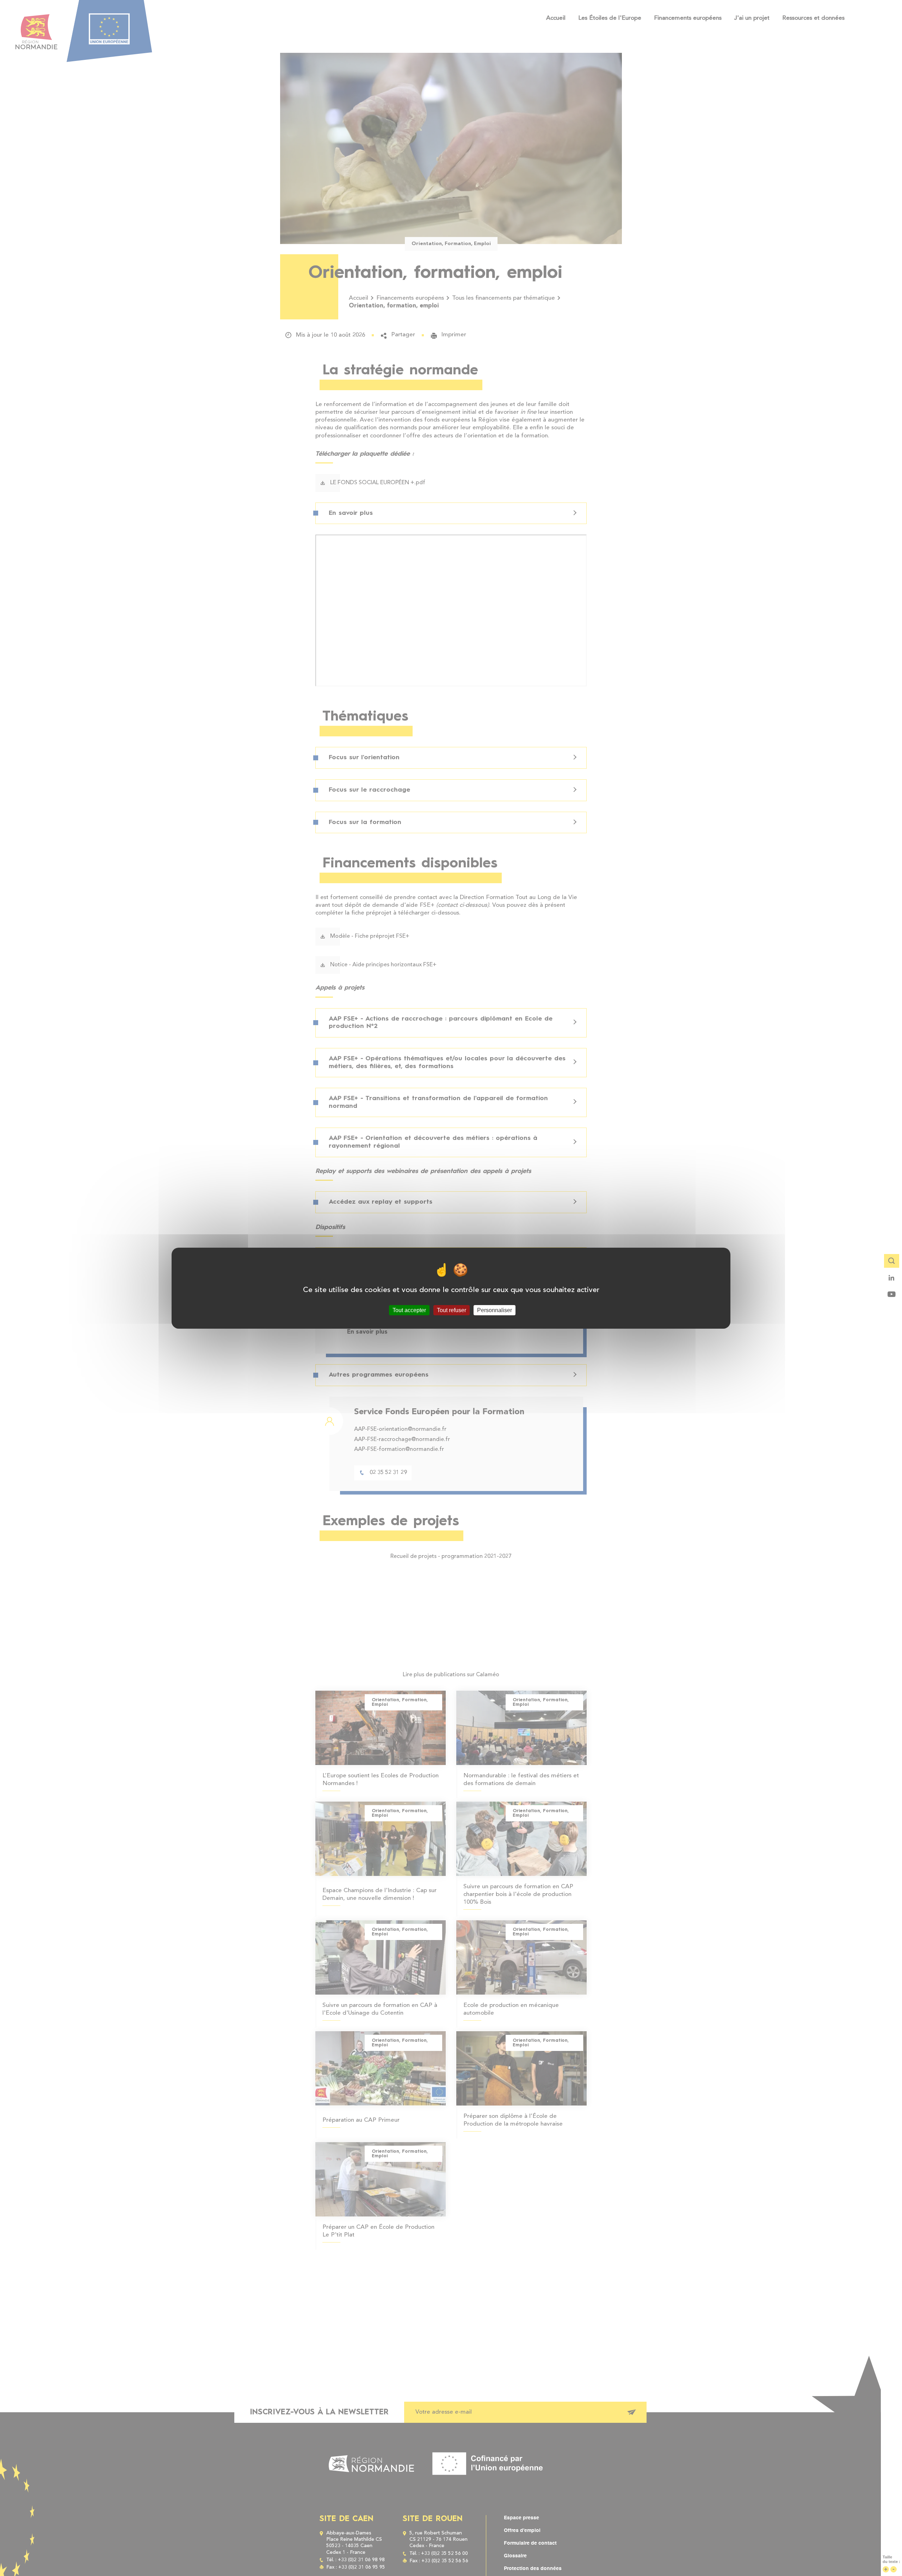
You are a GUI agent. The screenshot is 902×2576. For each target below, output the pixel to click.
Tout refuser (452, 1310)
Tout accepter (409, 1310)
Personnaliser (495, 1310)
